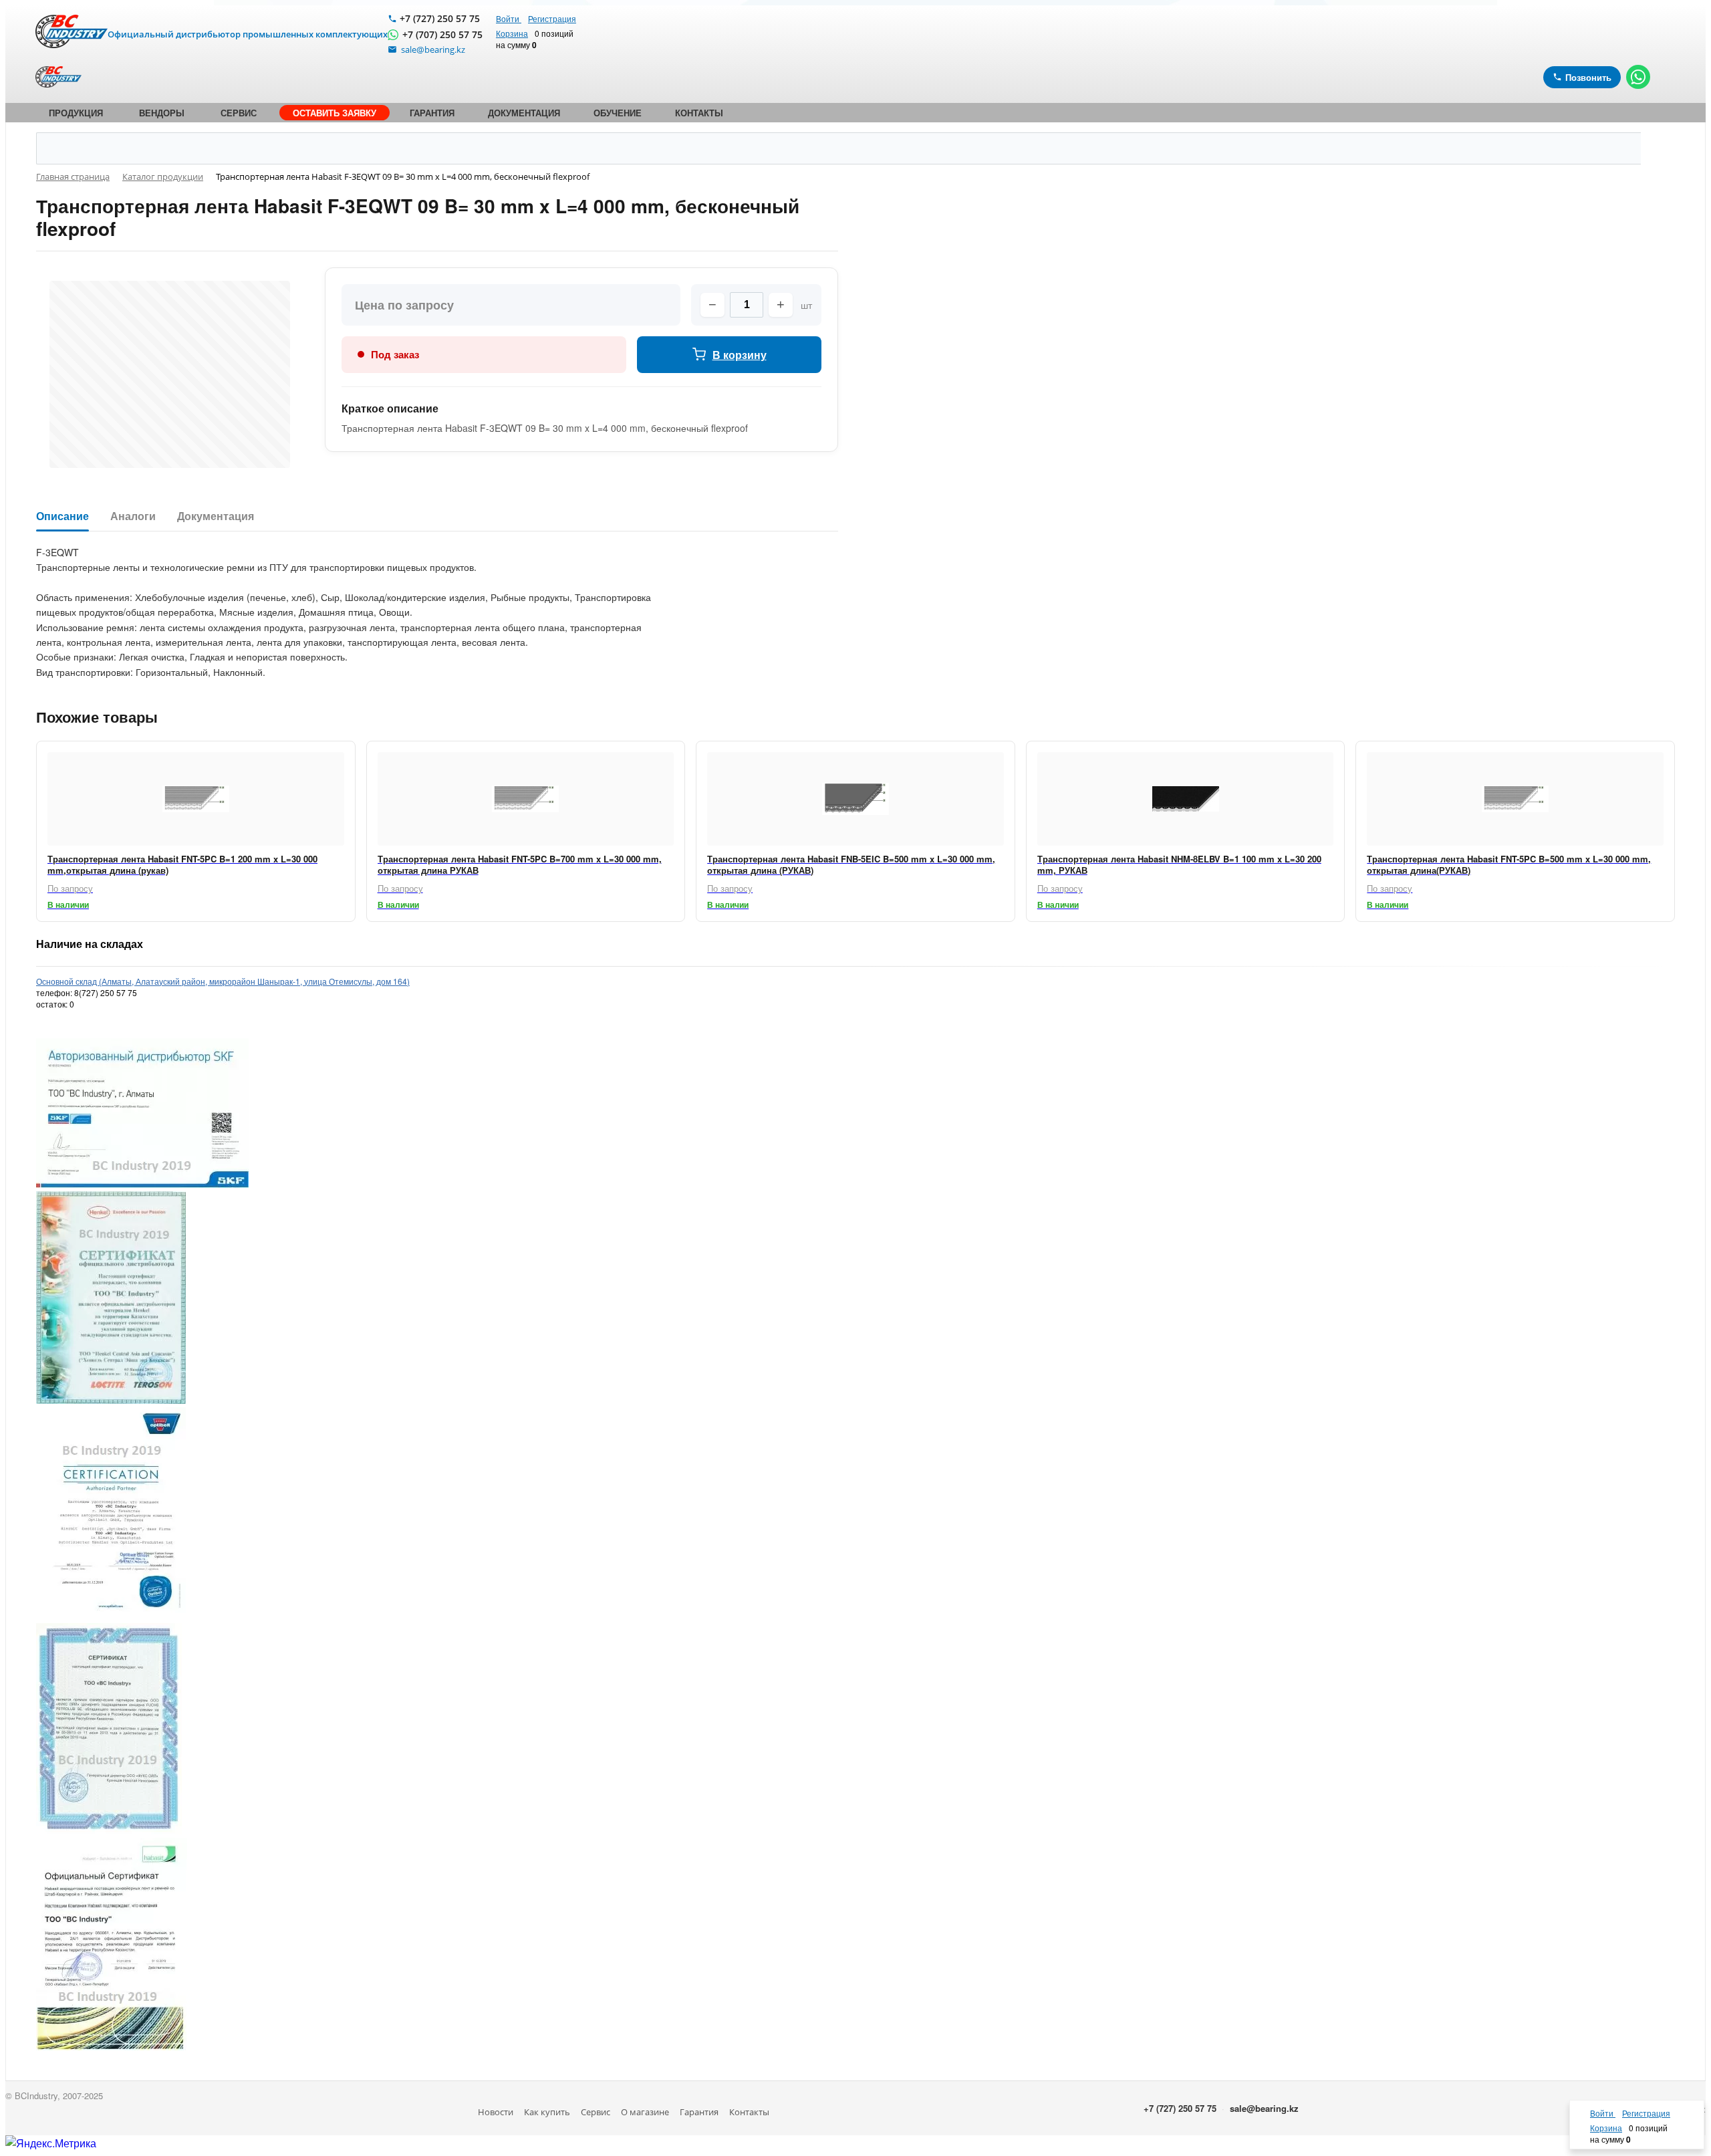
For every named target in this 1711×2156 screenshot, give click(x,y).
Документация (216, 516)
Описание (62, 516)
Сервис (596, 2112)
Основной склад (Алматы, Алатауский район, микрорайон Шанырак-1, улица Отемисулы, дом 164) (223, 981)
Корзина (512, 33)
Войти (509, 18)
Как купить (547, 2112)
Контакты (749, 2112)
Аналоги (133, 516)
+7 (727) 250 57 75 (440, 18)
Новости (496, 2112)
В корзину (740, 355)
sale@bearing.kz (1264, 2108)
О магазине (645, 2112)
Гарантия (699, 2112)
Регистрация (552, 18)
